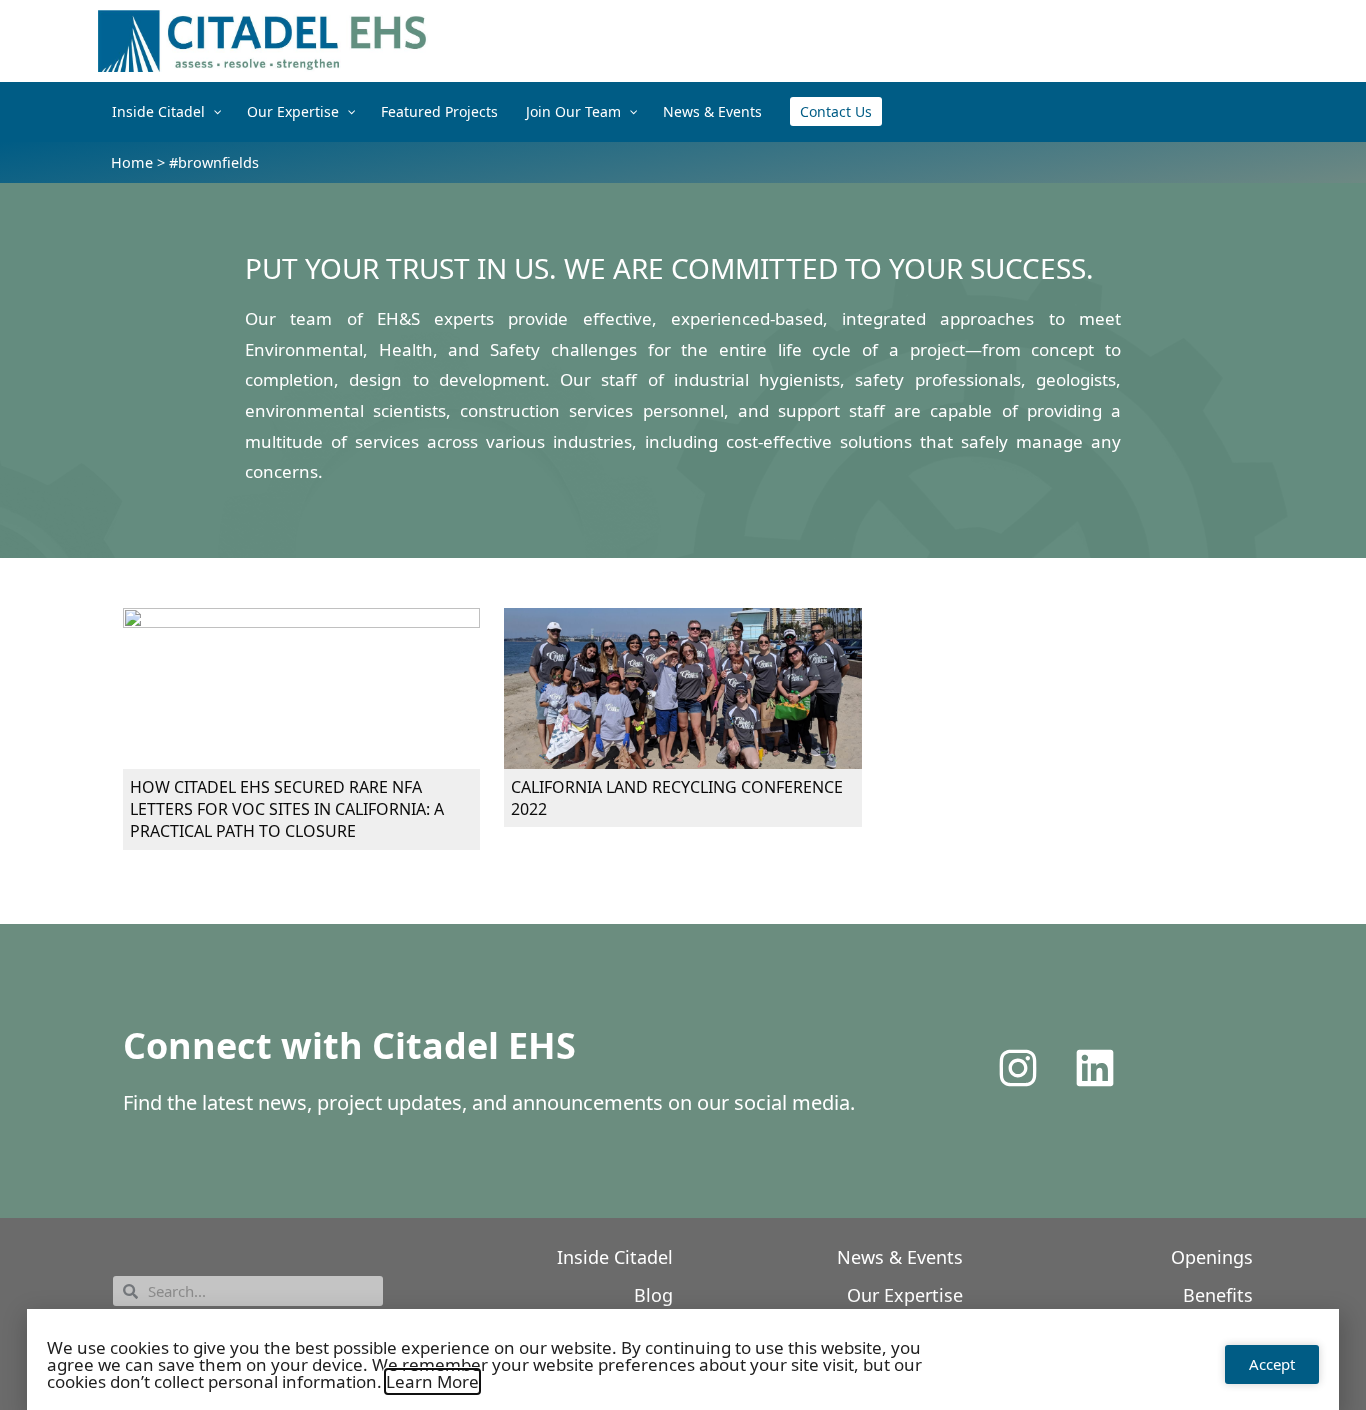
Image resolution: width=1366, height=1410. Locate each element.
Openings (1212, 1257)
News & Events (900, 1257)
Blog (653, 1295)
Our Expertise (905, 1295)
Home (132, 162)
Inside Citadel (615, 1257)
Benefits (1218, 1295)
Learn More (432, 1381)
